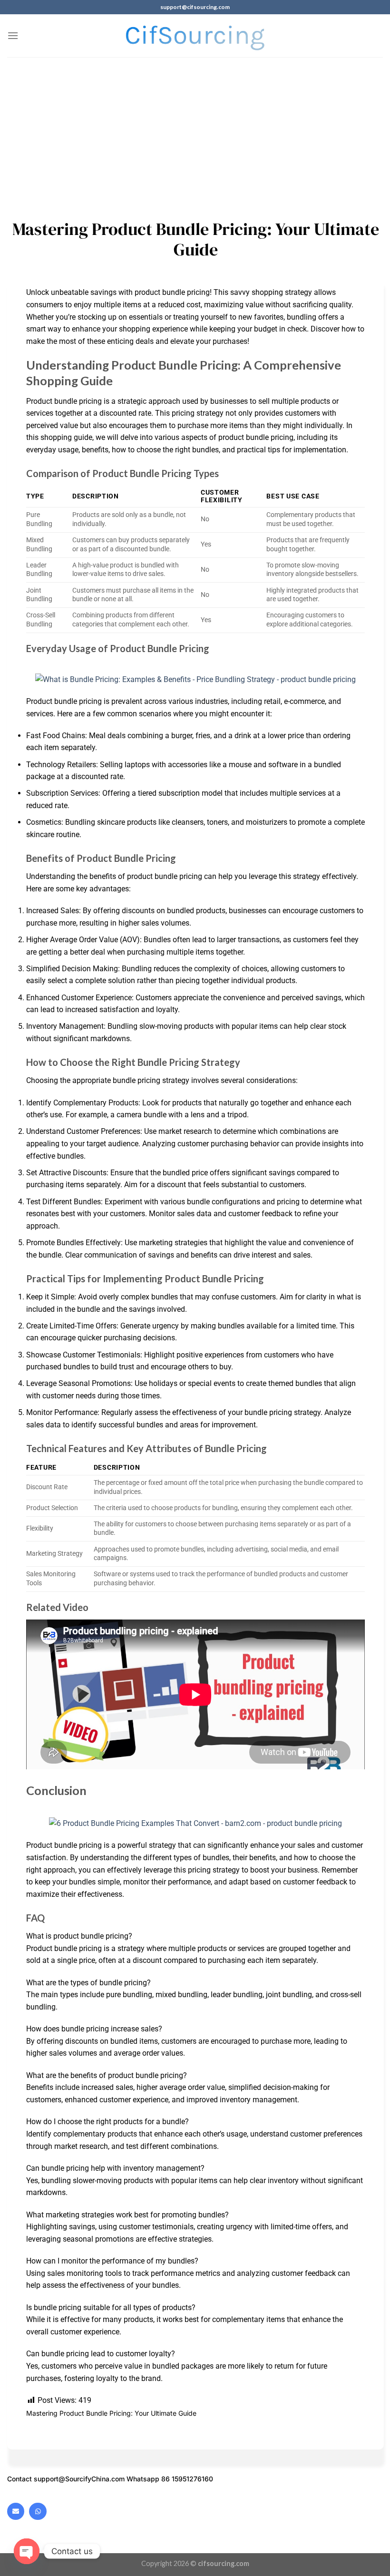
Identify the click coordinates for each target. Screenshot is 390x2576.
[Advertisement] (195, 128)
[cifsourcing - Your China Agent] (195, 36)
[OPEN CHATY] (27, 2551)
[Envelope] (16, 2511)
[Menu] (13, 35)
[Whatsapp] (38, 2511)
